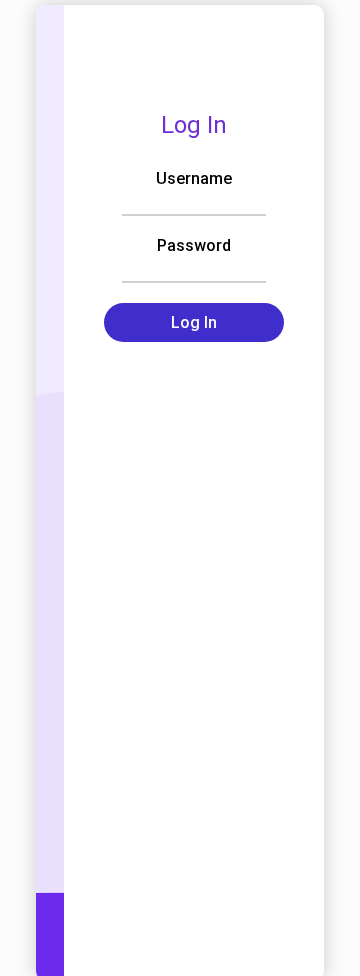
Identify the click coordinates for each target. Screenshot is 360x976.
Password (194, 245)
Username (194, 178)
